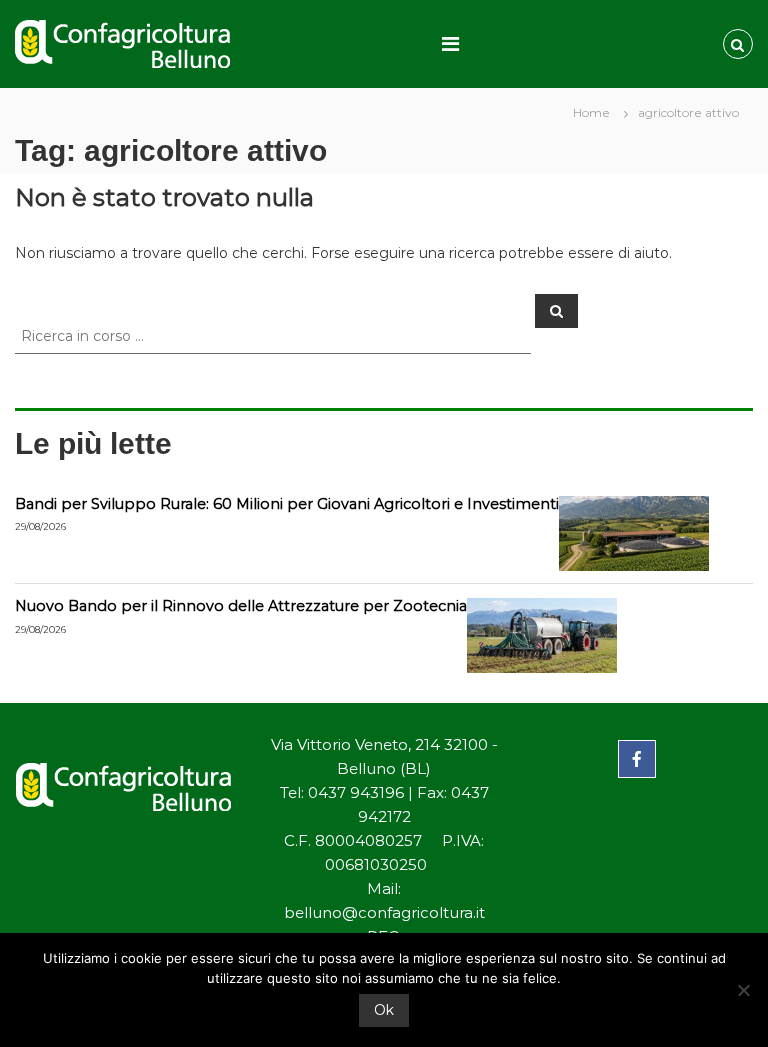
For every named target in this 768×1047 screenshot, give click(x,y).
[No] (743, 990)
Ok (384, 1010)
